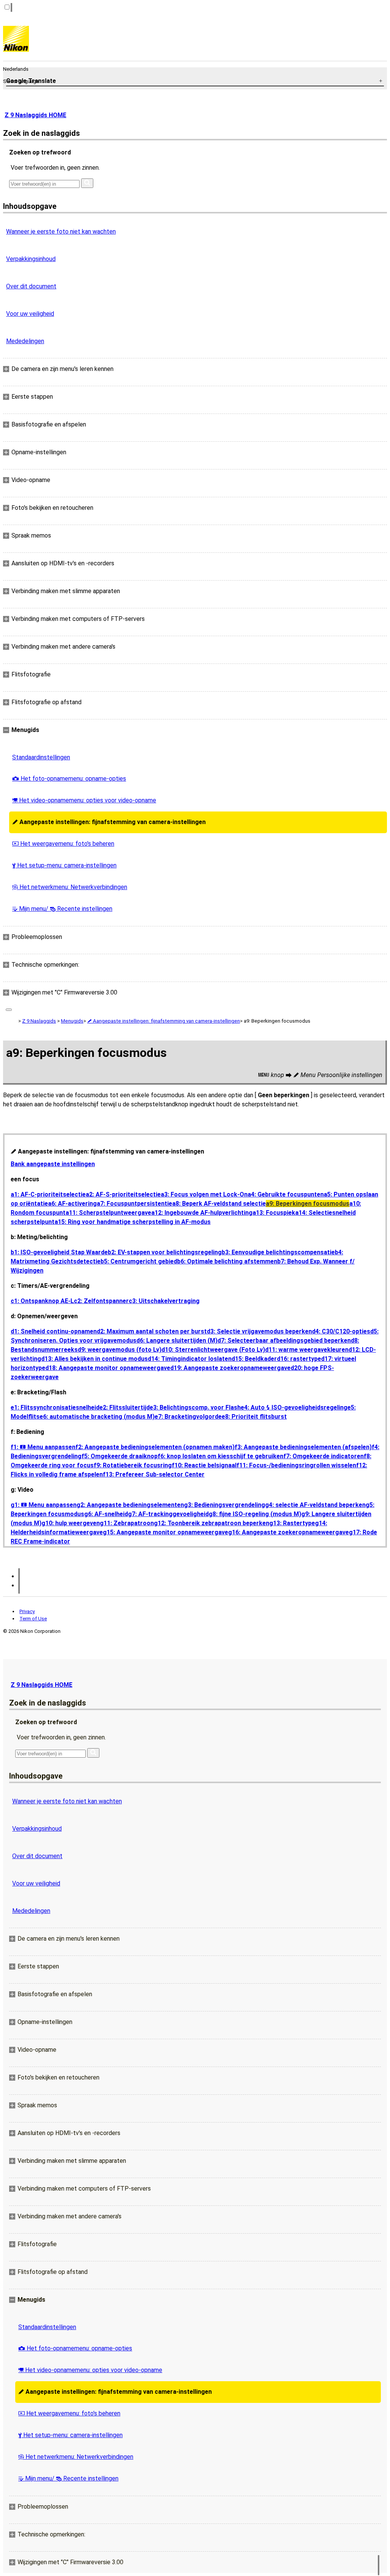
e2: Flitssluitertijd (125, 1407)
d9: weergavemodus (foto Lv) (120, 1350)
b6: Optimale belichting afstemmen (227, 1261)
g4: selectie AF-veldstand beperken (315, 1505)
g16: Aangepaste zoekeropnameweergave (289, 1532)
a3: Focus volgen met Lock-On (204, 1194)
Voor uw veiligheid (30, 314)
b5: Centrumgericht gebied (139, 1261)
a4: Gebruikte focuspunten (286, 1194)
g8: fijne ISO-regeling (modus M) (255, 1514)
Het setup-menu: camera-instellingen (64, 865)
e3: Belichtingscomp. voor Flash (195, 1407)
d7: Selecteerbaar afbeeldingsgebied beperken (284, 1341)
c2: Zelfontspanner (101, 1301)
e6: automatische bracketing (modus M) (97, 1417)
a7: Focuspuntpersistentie (134, 1204)
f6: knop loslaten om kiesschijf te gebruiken (221, 1456)
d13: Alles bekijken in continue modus (94, 1359)
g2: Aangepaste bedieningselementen (130, 1505)
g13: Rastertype (292, 1523)
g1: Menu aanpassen (44, 1505)
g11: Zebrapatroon (127, 1523)
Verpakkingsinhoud (31, 259)
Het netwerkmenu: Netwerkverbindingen (70, 887)
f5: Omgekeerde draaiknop (120, 1456)
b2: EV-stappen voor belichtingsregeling (165, 1252)
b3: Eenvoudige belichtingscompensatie (278, 1252)
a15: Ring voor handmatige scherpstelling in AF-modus (133, 1222)
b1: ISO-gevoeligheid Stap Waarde (59, 1252)
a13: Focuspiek (274, 1213)
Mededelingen (25, 341)
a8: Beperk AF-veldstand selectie (219, 1204)
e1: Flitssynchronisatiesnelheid (55, 1407)
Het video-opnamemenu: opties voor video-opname (84, 800)
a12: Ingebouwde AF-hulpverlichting (202, 1213)
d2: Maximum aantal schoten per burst (152, 1331)
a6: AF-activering (72, 1204)
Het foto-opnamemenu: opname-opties (69, 779)
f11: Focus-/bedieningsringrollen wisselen (296, 1465)
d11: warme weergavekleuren (307, 1350)
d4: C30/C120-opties (341, 1331)
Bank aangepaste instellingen (53, 1164)
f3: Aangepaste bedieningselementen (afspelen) (303, 1447)
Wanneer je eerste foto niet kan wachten (61, 232)
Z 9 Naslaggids (39, 1021)
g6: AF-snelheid (106, 1514)
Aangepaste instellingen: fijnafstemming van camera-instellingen (109, 822)
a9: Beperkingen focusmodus (308, 1204)
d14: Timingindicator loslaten (190, 1359)
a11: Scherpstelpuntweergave (108, 1213)
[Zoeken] (87, 183)
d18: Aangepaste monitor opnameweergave (108, 1368)
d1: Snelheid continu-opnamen (54, 1331)
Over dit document (31, 286)
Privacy (27, 1611)
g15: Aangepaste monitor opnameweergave (165, 1532)
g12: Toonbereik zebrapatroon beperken (212, 1523)
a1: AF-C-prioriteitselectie (48, 1194)
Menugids (72, 1021)
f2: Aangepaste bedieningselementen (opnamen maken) (155, 1447)
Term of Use (33, 1619)
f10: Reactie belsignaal (204, 1465)
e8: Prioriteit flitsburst (254, 1417)
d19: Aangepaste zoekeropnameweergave (230, 1368)
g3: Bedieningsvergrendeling (225, 1505)
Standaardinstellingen (41, 757)
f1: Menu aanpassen (43, 1447)
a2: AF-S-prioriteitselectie (123, 1194)
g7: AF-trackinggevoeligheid (168, 1514)
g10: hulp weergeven (71, 1523)
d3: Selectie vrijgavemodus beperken (259, 1331)
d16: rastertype (299, 1359)
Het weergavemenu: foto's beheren (63, 844)
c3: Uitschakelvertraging (164, 1301)
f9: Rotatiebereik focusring (133, 1465)
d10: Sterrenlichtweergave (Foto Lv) (213, 1350)
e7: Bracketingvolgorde (188, 1417)
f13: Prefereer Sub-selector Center (154, 1474)
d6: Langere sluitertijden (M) (177, 1341)
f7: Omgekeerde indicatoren (324, 1456)
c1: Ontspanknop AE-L (42, 1301)
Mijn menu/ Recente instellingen (62, 909)
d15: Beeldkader (254, 1359)
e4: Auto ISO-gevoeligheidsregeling (294, 1407)
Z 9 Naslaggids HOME (35, 115)
